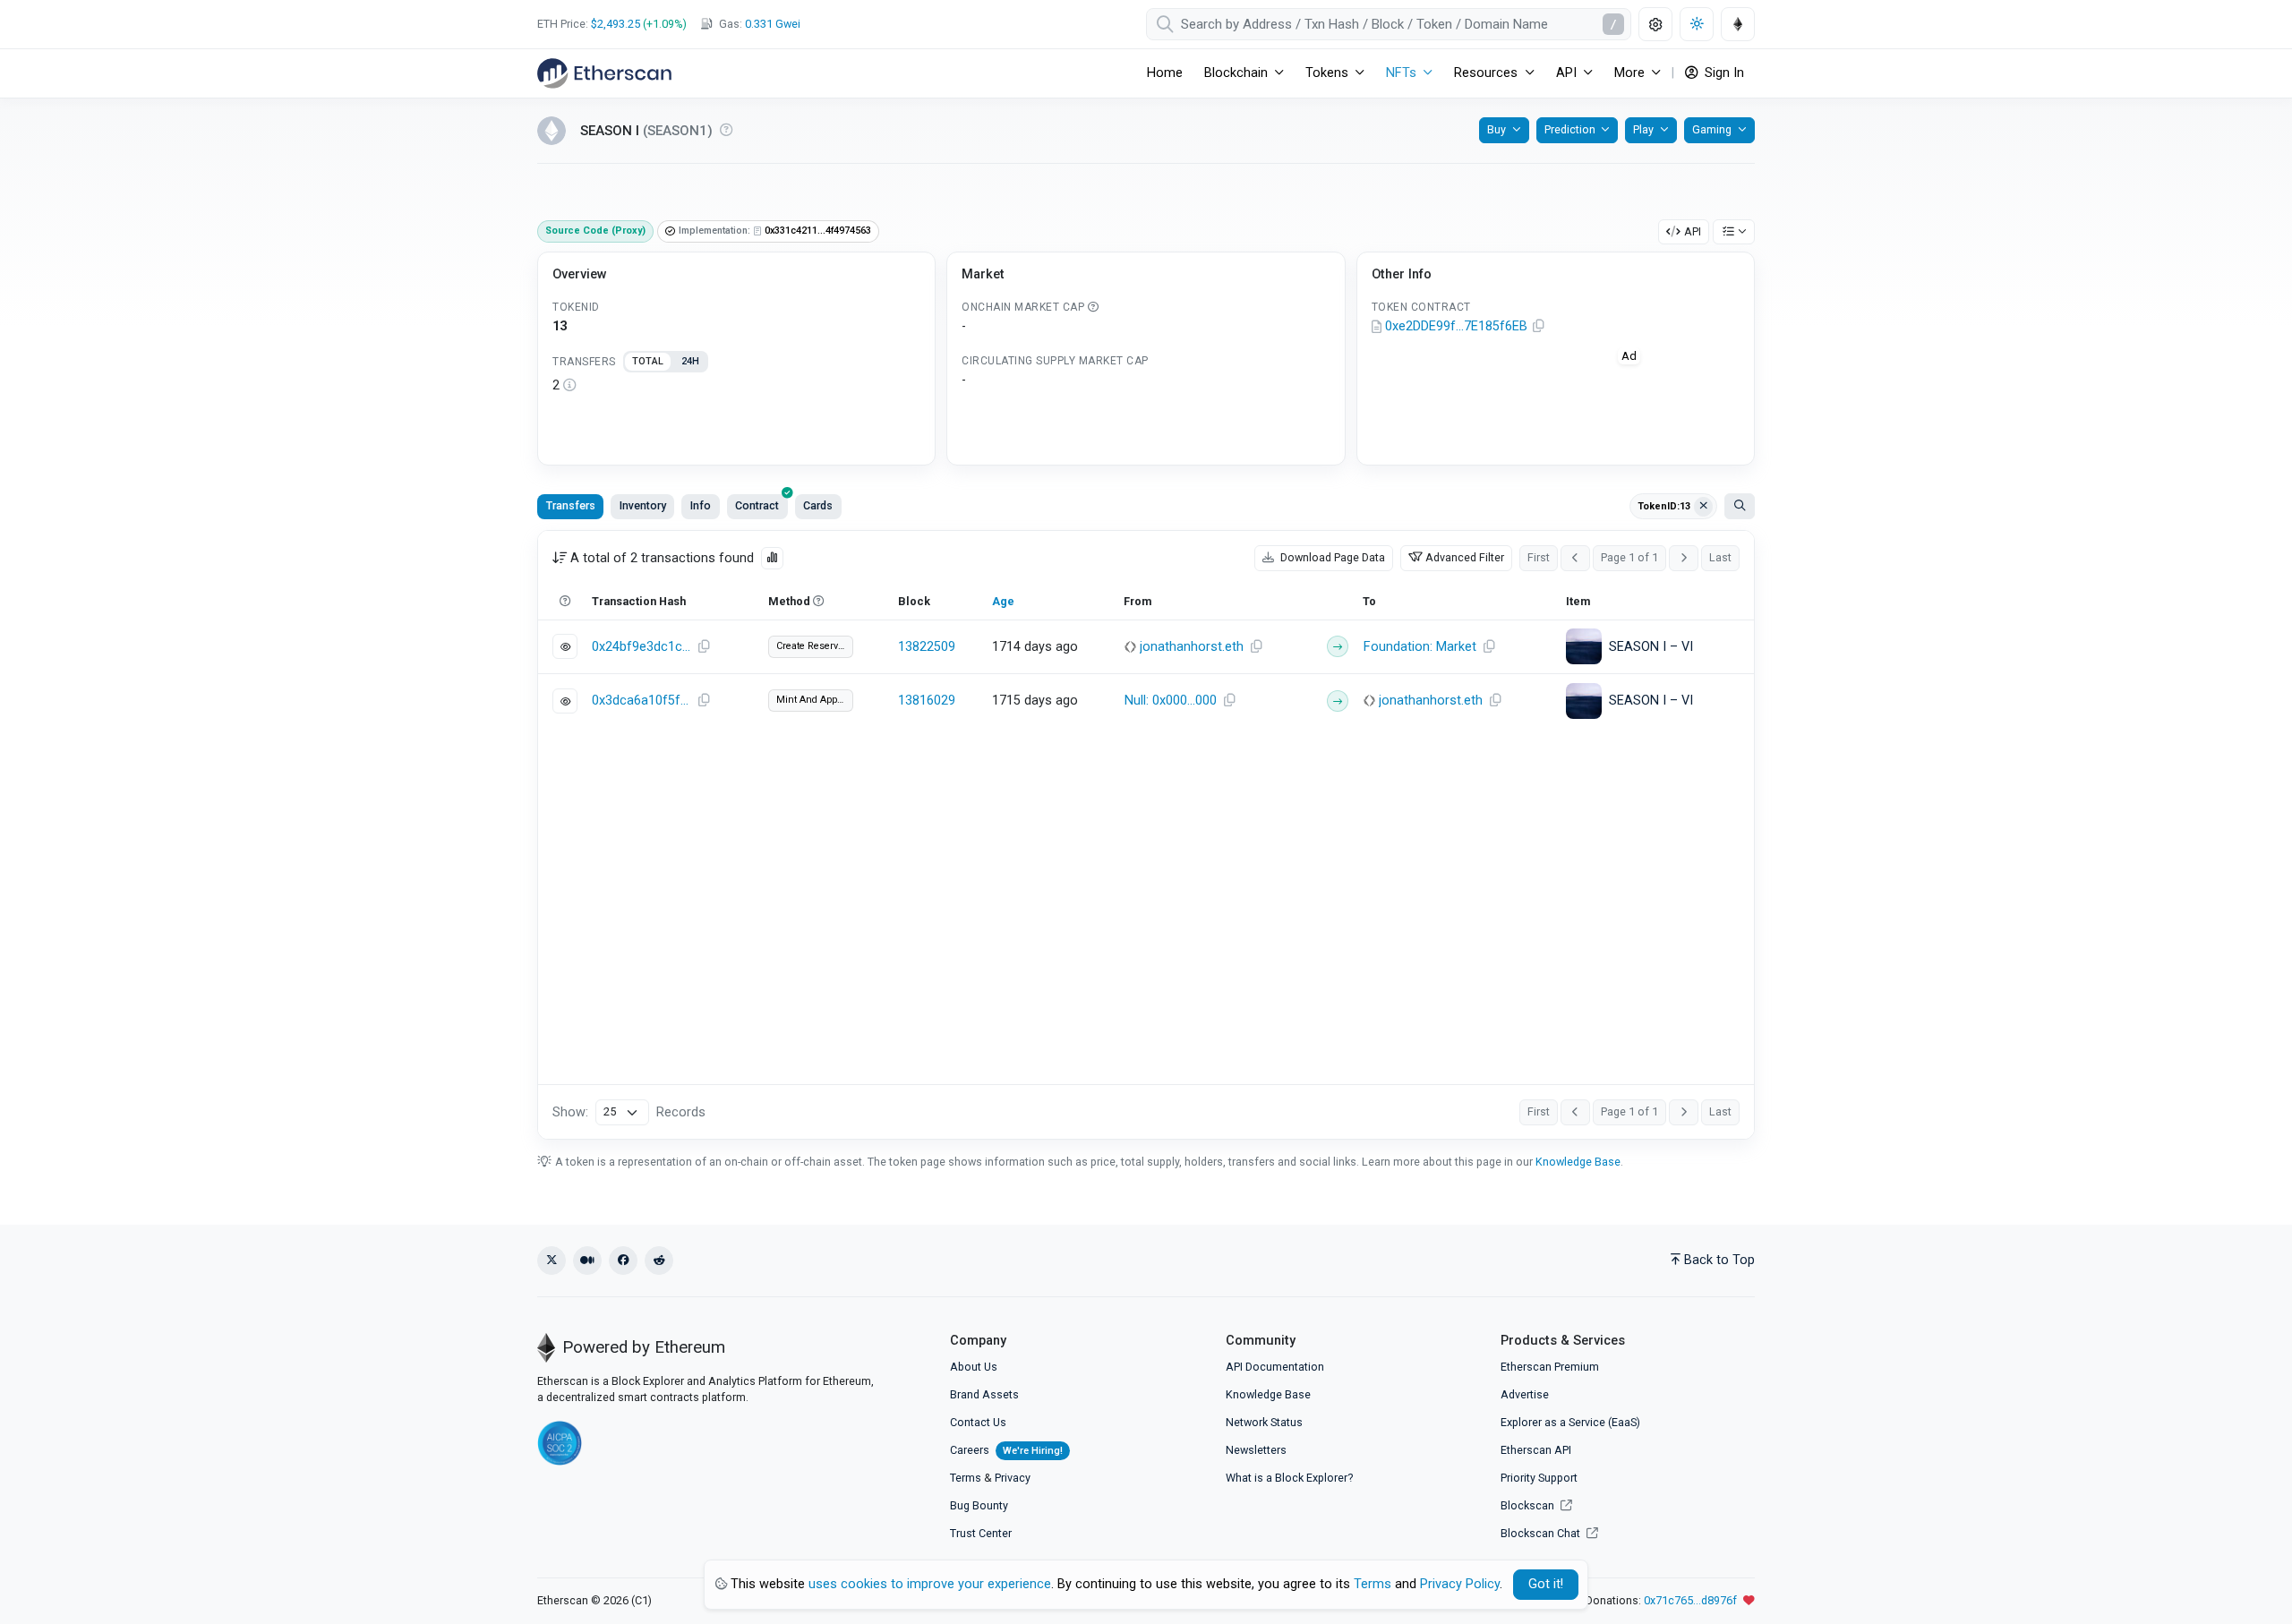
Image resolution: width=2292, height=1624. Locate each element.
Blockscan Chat (1542, 1533)
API (1693, 231)
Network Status (1264, 1422)
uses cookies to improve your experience (930, 1584)
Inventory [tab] (643, 505)
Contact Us (978, 1422)
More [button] (1629, 73)
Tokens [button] (1327, 73)
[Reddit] (659, 1261)
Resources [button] (1486, 73)
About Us (974, 1367)
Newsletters (1256, 1450)
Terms (966, 1478)
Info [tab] (701, 505)
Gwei (773, 24)
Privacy (1013, 1478)
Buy (1497, 129)
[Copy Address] (1539, 327)
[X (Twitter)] (552, 1261)
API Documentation (1275, 1367)
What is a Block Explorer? (1289, 1478)
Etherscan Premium (1550, 1367)
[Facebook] (623, 1261)
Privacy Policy (1460, 1584)
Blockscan (1529, 1505)
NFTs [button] (1401, 73)
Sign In (1723, 73)
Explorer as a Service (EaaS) (1570, 1422)
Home (1165, 73)
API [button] (1566, 73)
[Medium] (587, 1261)
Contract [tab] (757, 505)
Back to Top (1719, 1260)
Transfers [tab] (571, 505)
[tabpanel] (736, 386)
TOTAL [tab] (648, 361)
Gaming (1712, 129)
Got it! (1546, 1584)
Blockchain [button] (1236, 73)
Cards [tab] (818, 505)
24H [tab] (690, 361)
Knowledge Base (1578, 1162)
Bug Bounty (979, 1505)
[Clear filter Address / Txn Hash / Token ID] (1704, 507)
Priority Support (1539, 1478)
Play (1643, 129)
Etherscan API (1536, 1450)
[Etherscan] (604, 73)
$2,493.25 (616, 24)
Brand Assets (984, 1394)
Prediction (1570, 129)
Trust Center (981, 1533)
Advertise (1525, 1394)
